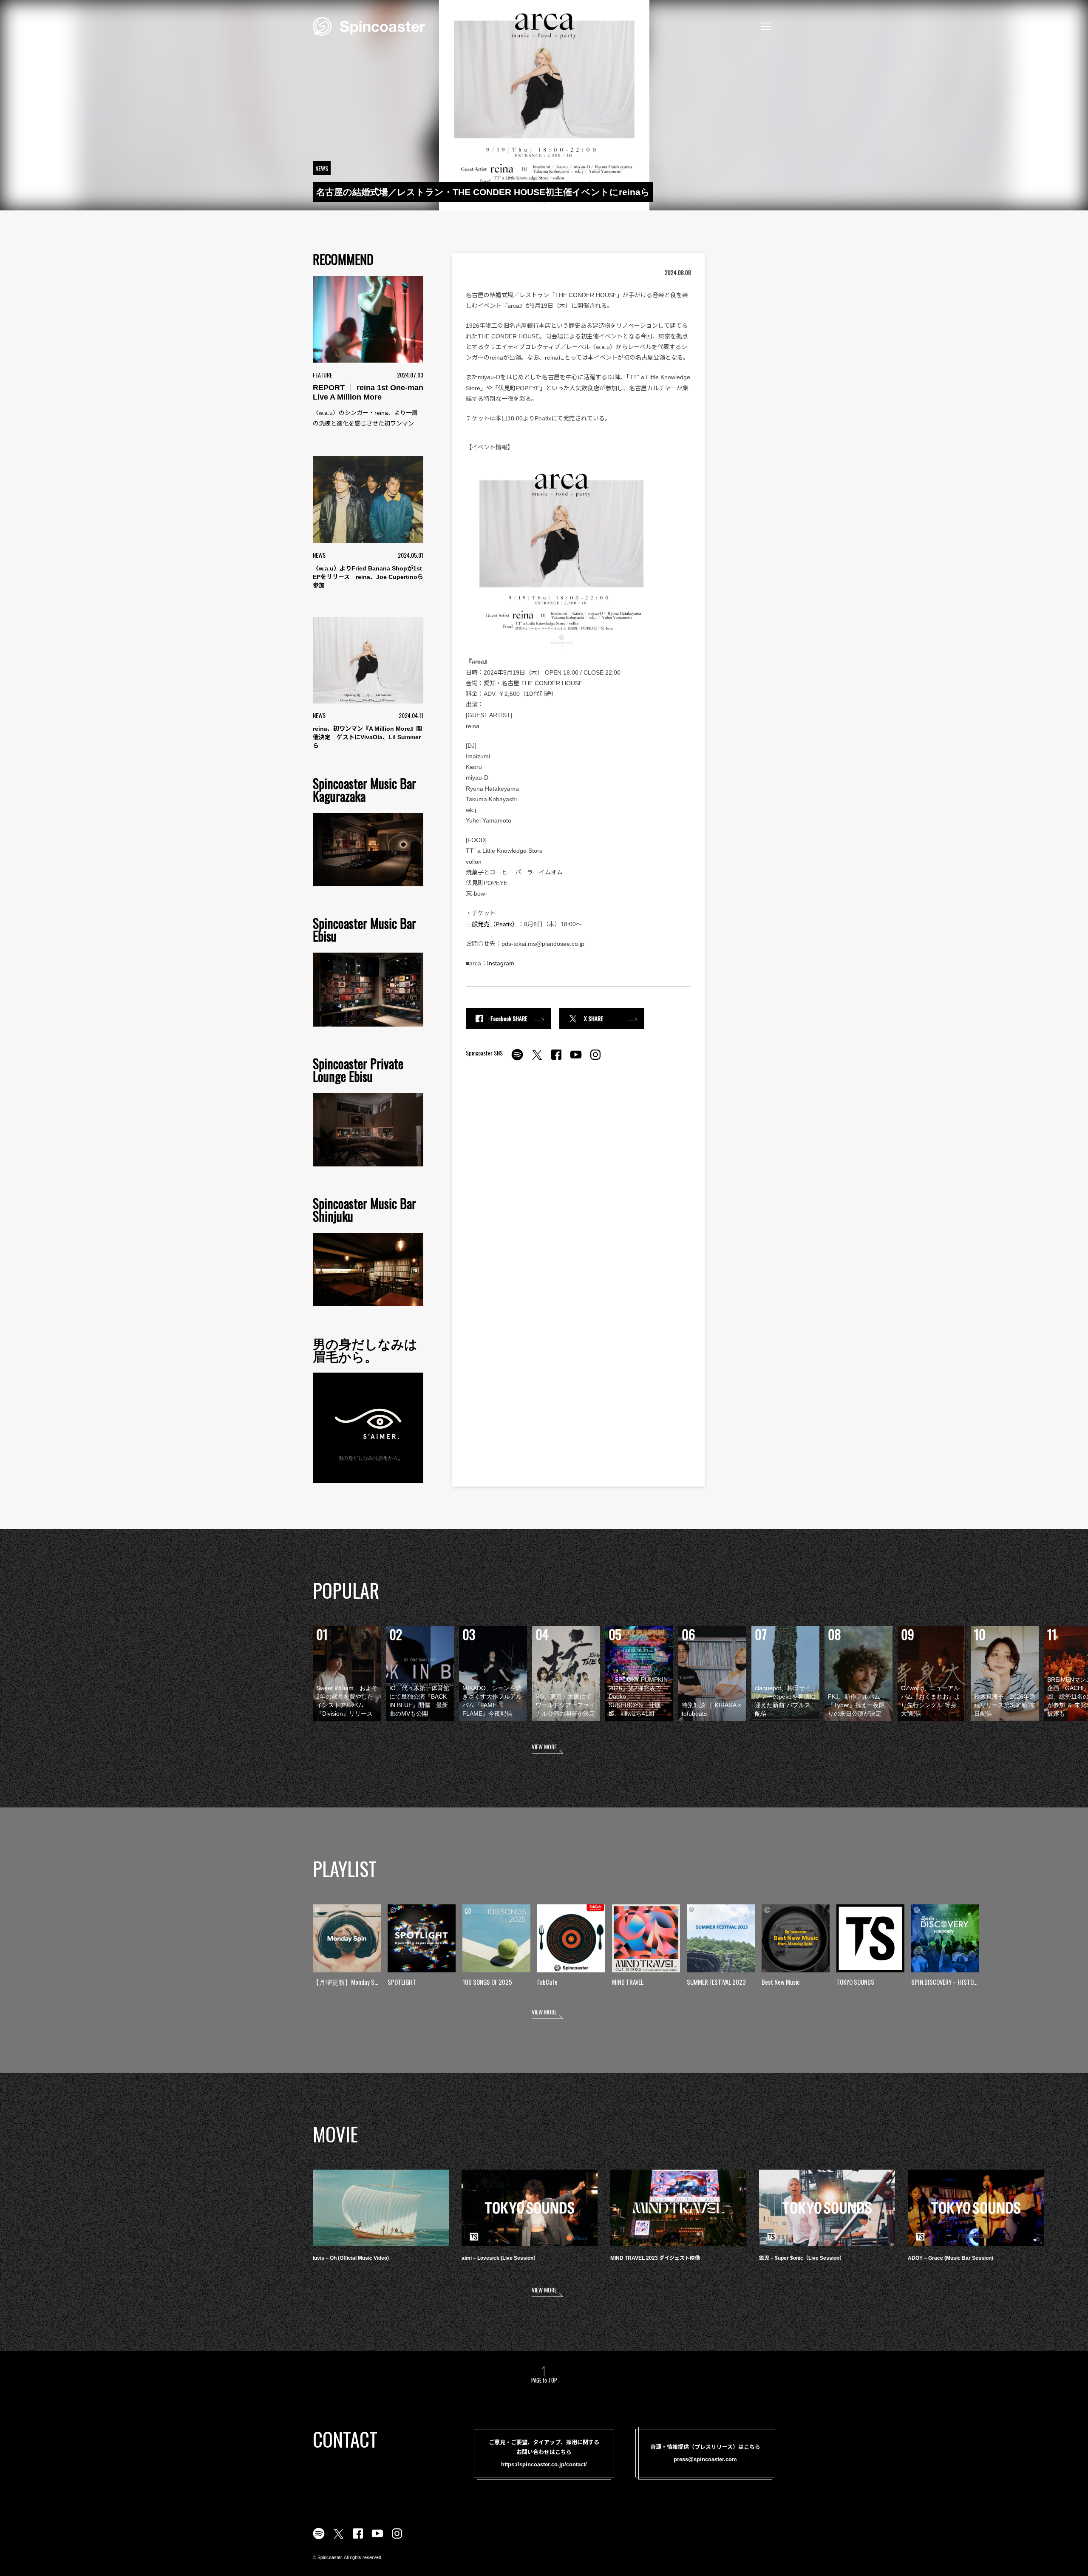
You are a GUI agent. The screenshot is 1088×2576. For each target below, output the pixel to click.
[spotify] (517, 1059)
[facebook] (556, 1059)
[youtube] (576, 1059)
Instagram (501, 963)
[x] (537, 1059)
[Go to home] (369, 26)
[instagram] (595, 1059)
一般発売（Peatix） (492, 924)
